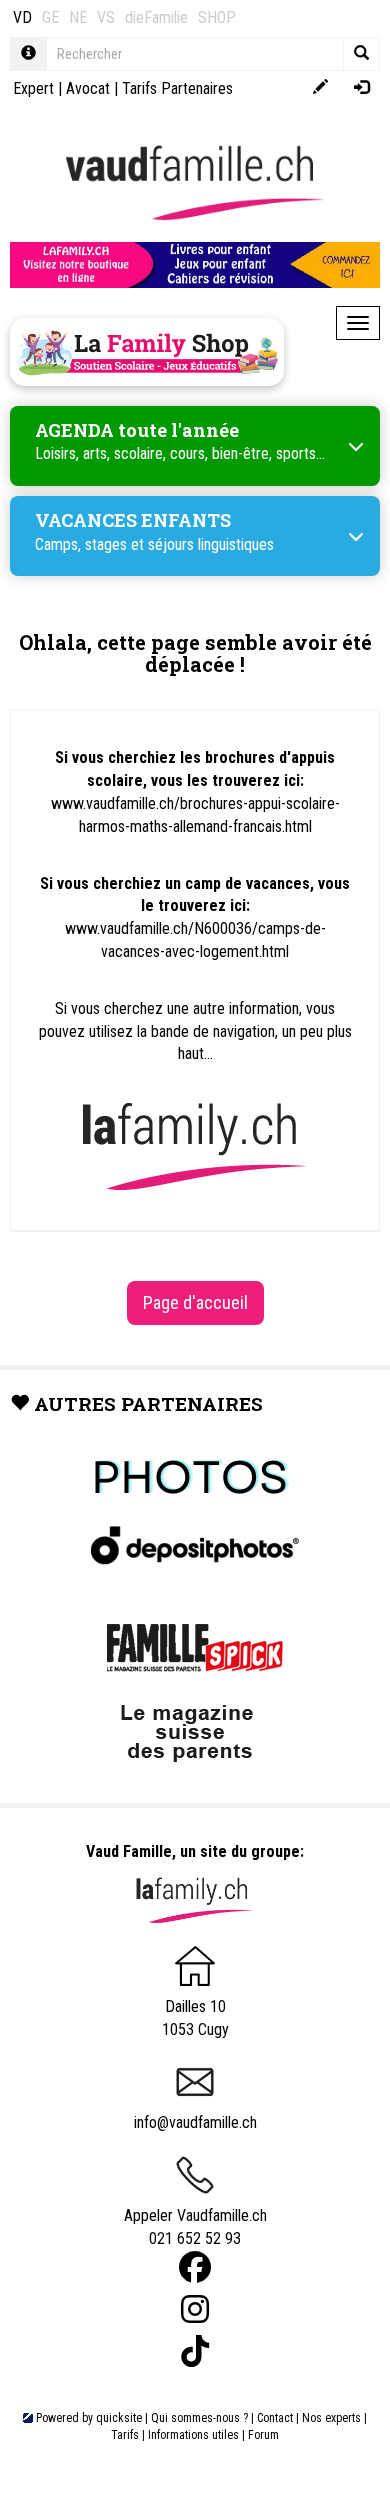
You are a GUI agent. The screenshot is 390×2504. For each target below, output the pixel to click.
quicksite (119, 2418)
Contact (275, 2418)
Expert (33, 88)
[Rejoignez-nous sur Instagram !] (195, 2309)
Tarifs (125, 2435)
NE (78, 17)
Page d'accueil (195, 1302)
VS (106, 17)
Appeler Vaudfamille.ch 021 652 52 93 (195, 2227)
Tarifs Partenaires (177, 88)
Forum (263, 2435)
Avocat (88, 88)
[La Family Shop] (147, 352)
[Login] (361, 88)
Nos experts (331, 2418)
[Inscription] (320, 88)
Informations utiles (193, 2435)
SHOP (217, 17)
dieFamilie (156, 17)
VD (22, 17)
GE (50, 17)
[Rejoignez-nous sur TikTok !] (195, 2351)
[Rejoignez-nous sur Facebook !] (195, 2267)
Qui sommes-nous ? (199, 2418)
